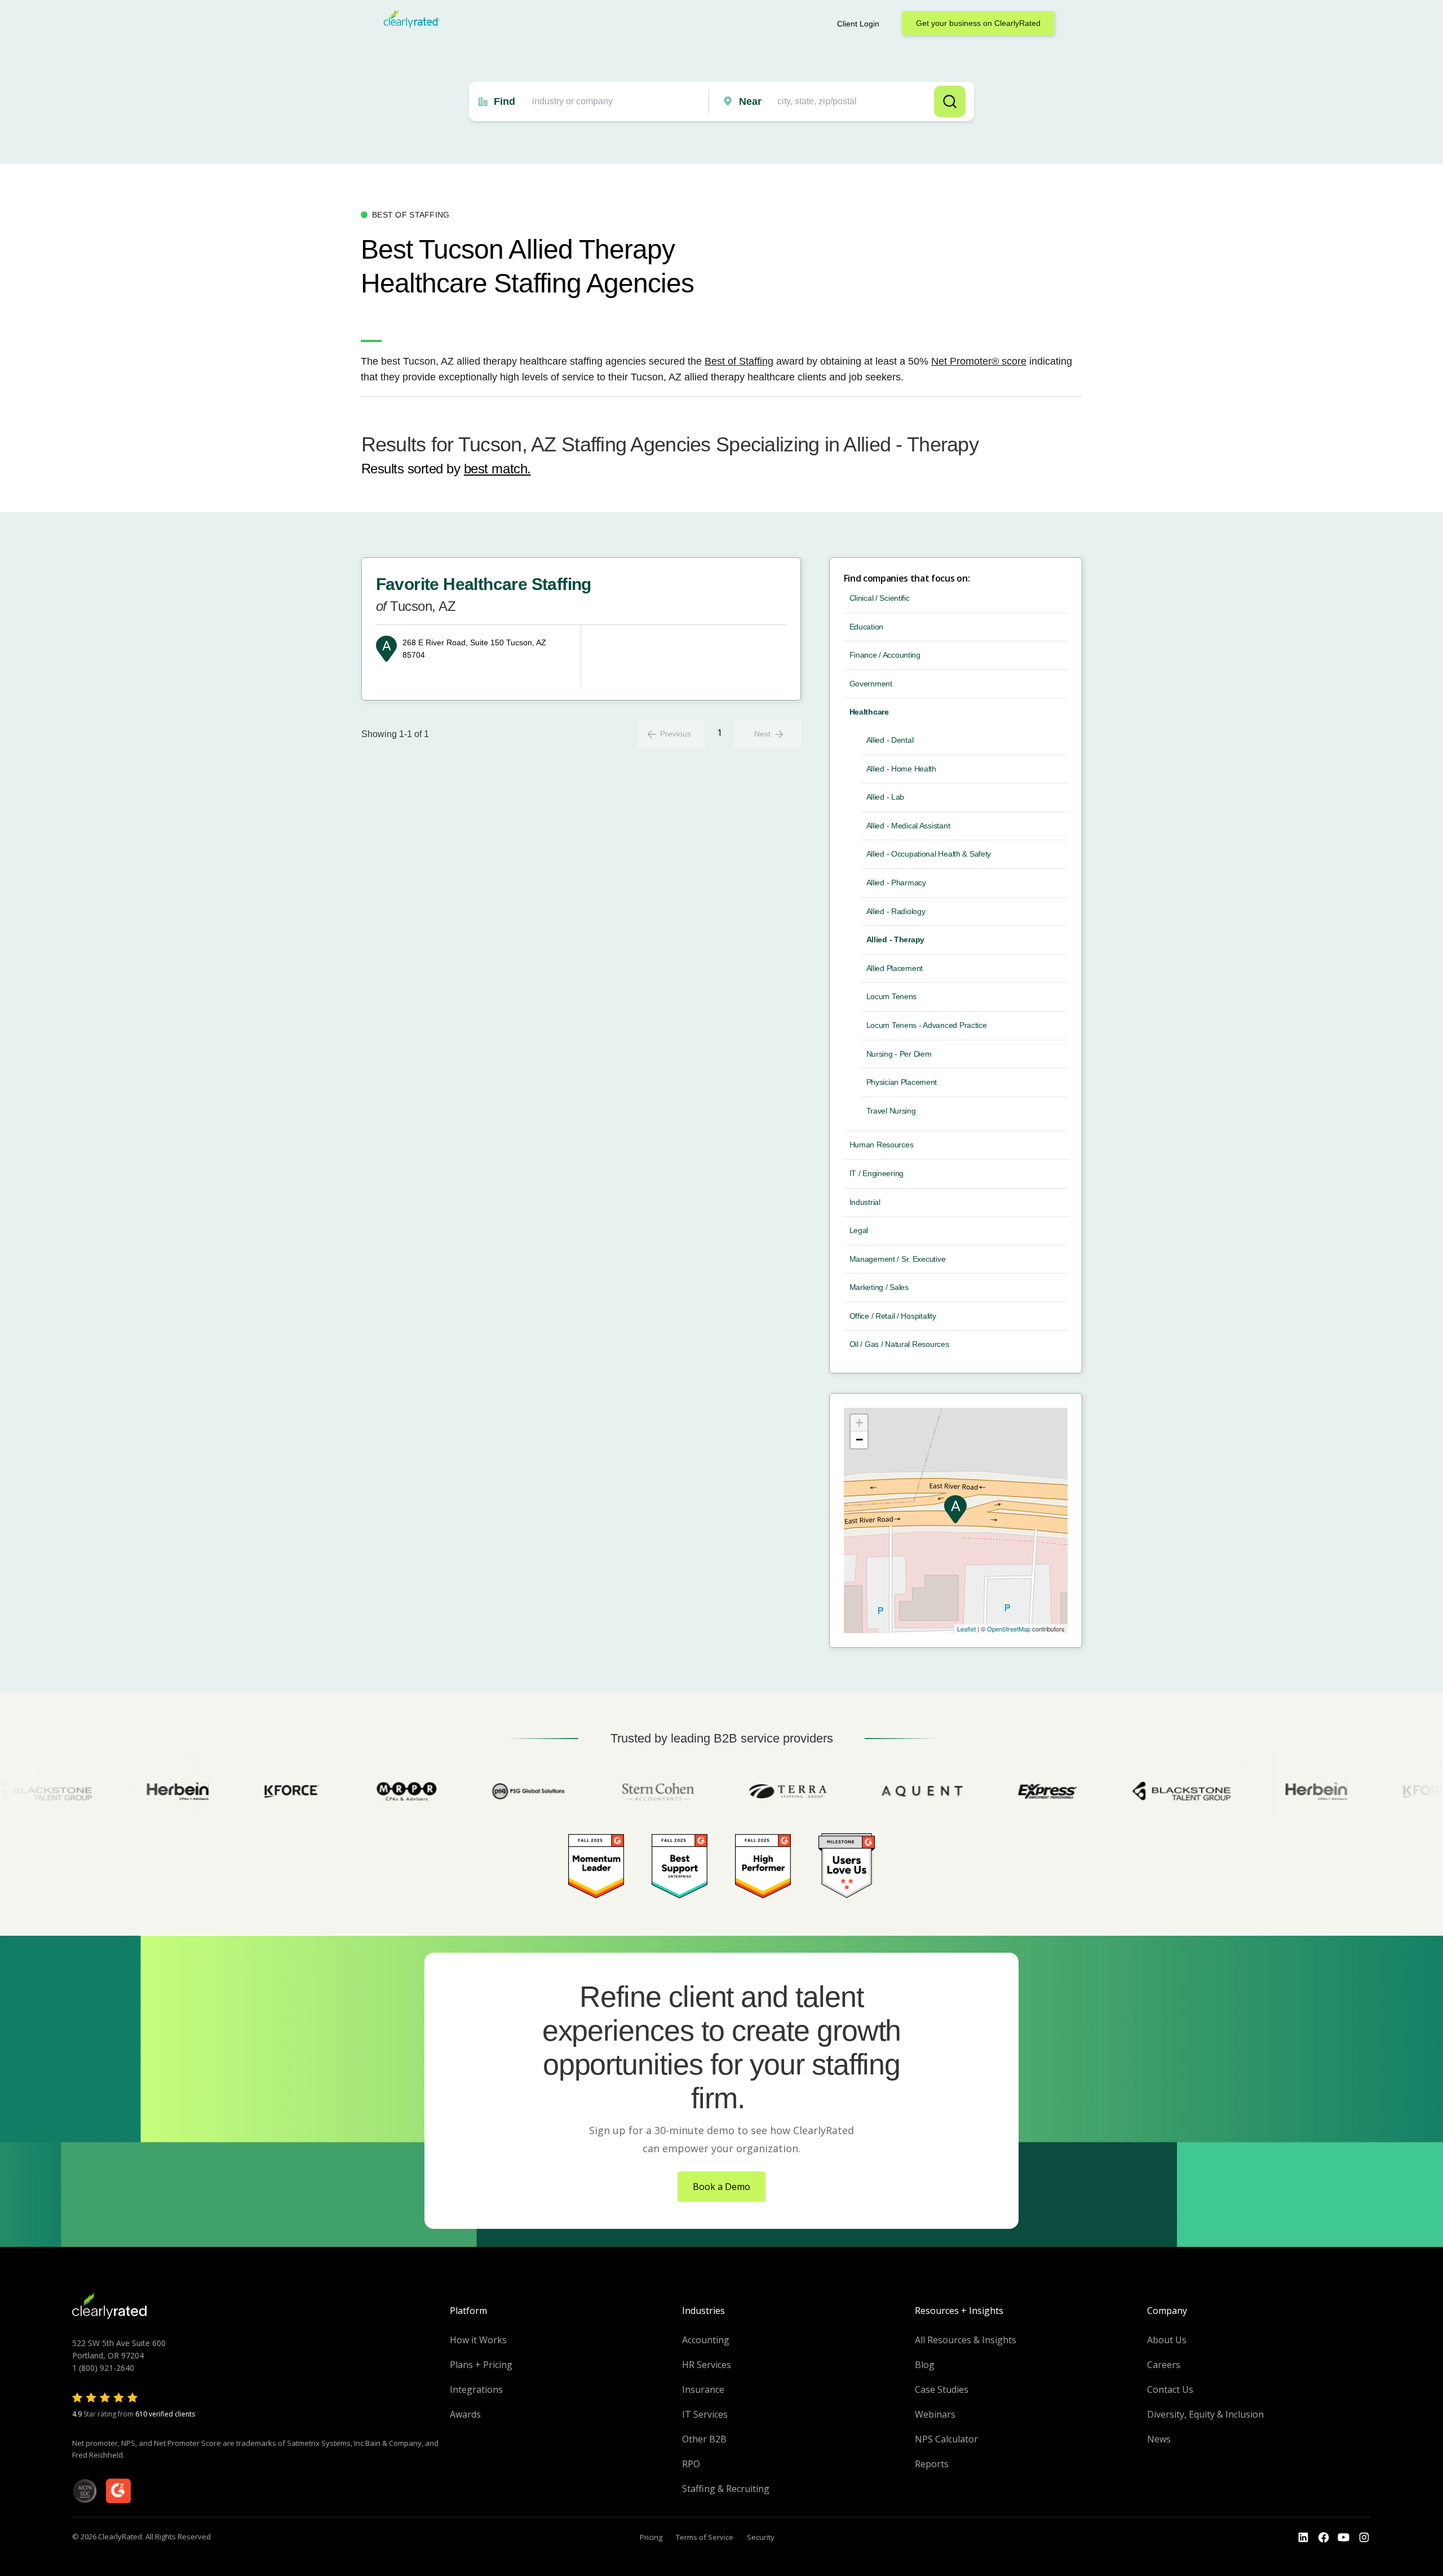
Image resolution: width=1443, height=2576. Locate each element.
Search (950, 101)
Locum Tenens (892, 996)
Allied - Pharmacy (896, 883)
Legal (859, 1230)
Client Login (858, 24)
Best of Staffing (739, 361)
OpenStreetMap (1009, 1629)
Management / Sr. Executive (898, 1259)
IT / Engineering (877, 1173)
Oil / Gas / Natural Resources (899, 1344)
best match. (497, 469)
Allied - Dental (890, 740)
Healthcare (869, 712)
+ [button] (859, 1423)
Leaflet (966, 1629)
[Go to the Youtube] (1324, 2538)
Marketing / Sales (879, 1287)
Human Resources (882, 1145)
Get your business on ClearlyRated (978, 23)
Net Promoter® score (979, 361)
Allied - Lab (886, 797)
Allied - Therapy (896, 939)
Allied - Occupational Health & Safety (929, 854)
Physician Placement (902, 1082)
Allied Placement (895, 968)
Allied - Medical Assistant (908, 826)
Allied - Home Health (901, 769)
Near (750, 101)
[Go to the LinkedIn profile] (1303, 2538)
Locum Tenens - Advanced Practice (927, 1025)
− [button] (859, 1440)
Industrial (865, 1202)
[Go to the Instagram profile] (1364, 2538)
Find (504, 101)
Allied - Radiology (896, 911)
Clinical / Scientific (880, 598)
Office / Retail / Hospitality (893, 1316)
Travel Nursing (891, 1111)
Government (871, 684)
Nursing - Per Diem (899, 1054)
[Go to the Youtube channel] (1344, 2538)
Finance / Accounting (885, 655)
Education (866, 627)
